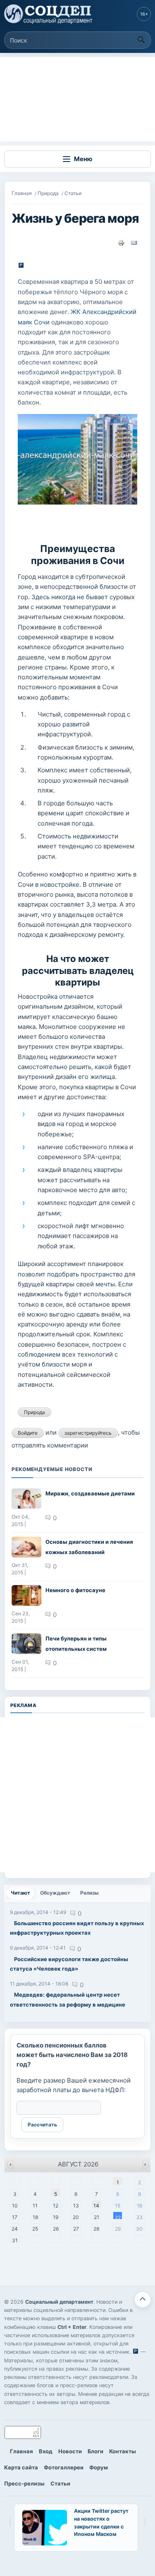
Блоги (95, 2451)
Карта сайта (21, 2467)
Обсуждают (55, 1893)
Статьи (73, 193)
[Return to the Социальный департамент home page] (49, 14)
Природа (48, 193)
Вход (46, 2451)
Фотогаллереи (64, 2467)
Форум (99, 2467)
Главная (22, 193)
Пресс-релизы (24, 2483)
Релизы (89, 1893)
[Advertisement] (77, 99)
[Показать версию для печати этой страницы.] (121, 243)
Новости (70, 2451)
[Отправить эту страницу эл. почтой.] (134, 243)
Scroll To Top (143, 2300)
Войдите (28, 1433)
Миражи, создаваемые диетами (90, 1493)
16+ (144, 14)
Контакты (123, 2451)
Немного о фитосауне (75, 1590)
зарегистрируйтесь (88, 1433)
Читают (23, 1893)
